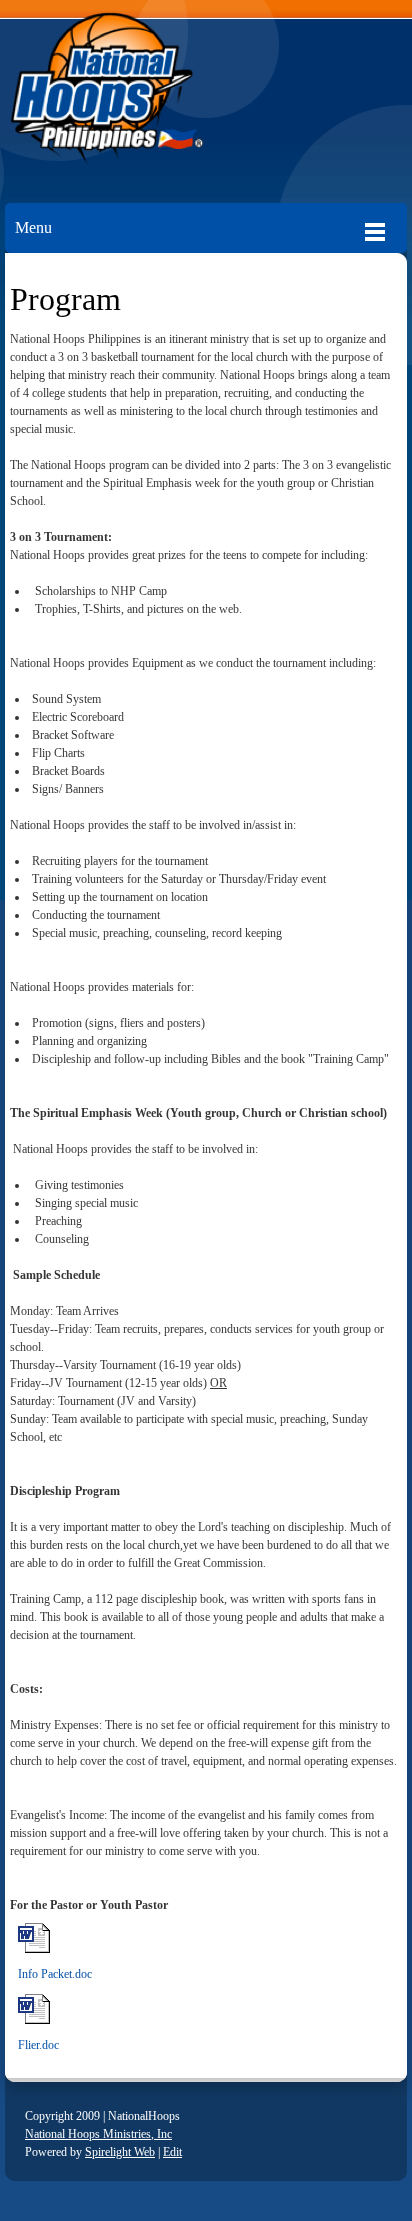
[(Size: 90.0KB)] (34, 1950)
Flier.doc (38, 2045)
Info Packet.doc (55, 1974)
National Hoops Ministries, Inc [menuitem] (98, 2134)
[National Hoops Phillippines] (206, 91)
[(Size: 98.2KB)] (34, 2021)
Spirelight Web (120, 2152)
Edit (172, 2152)
